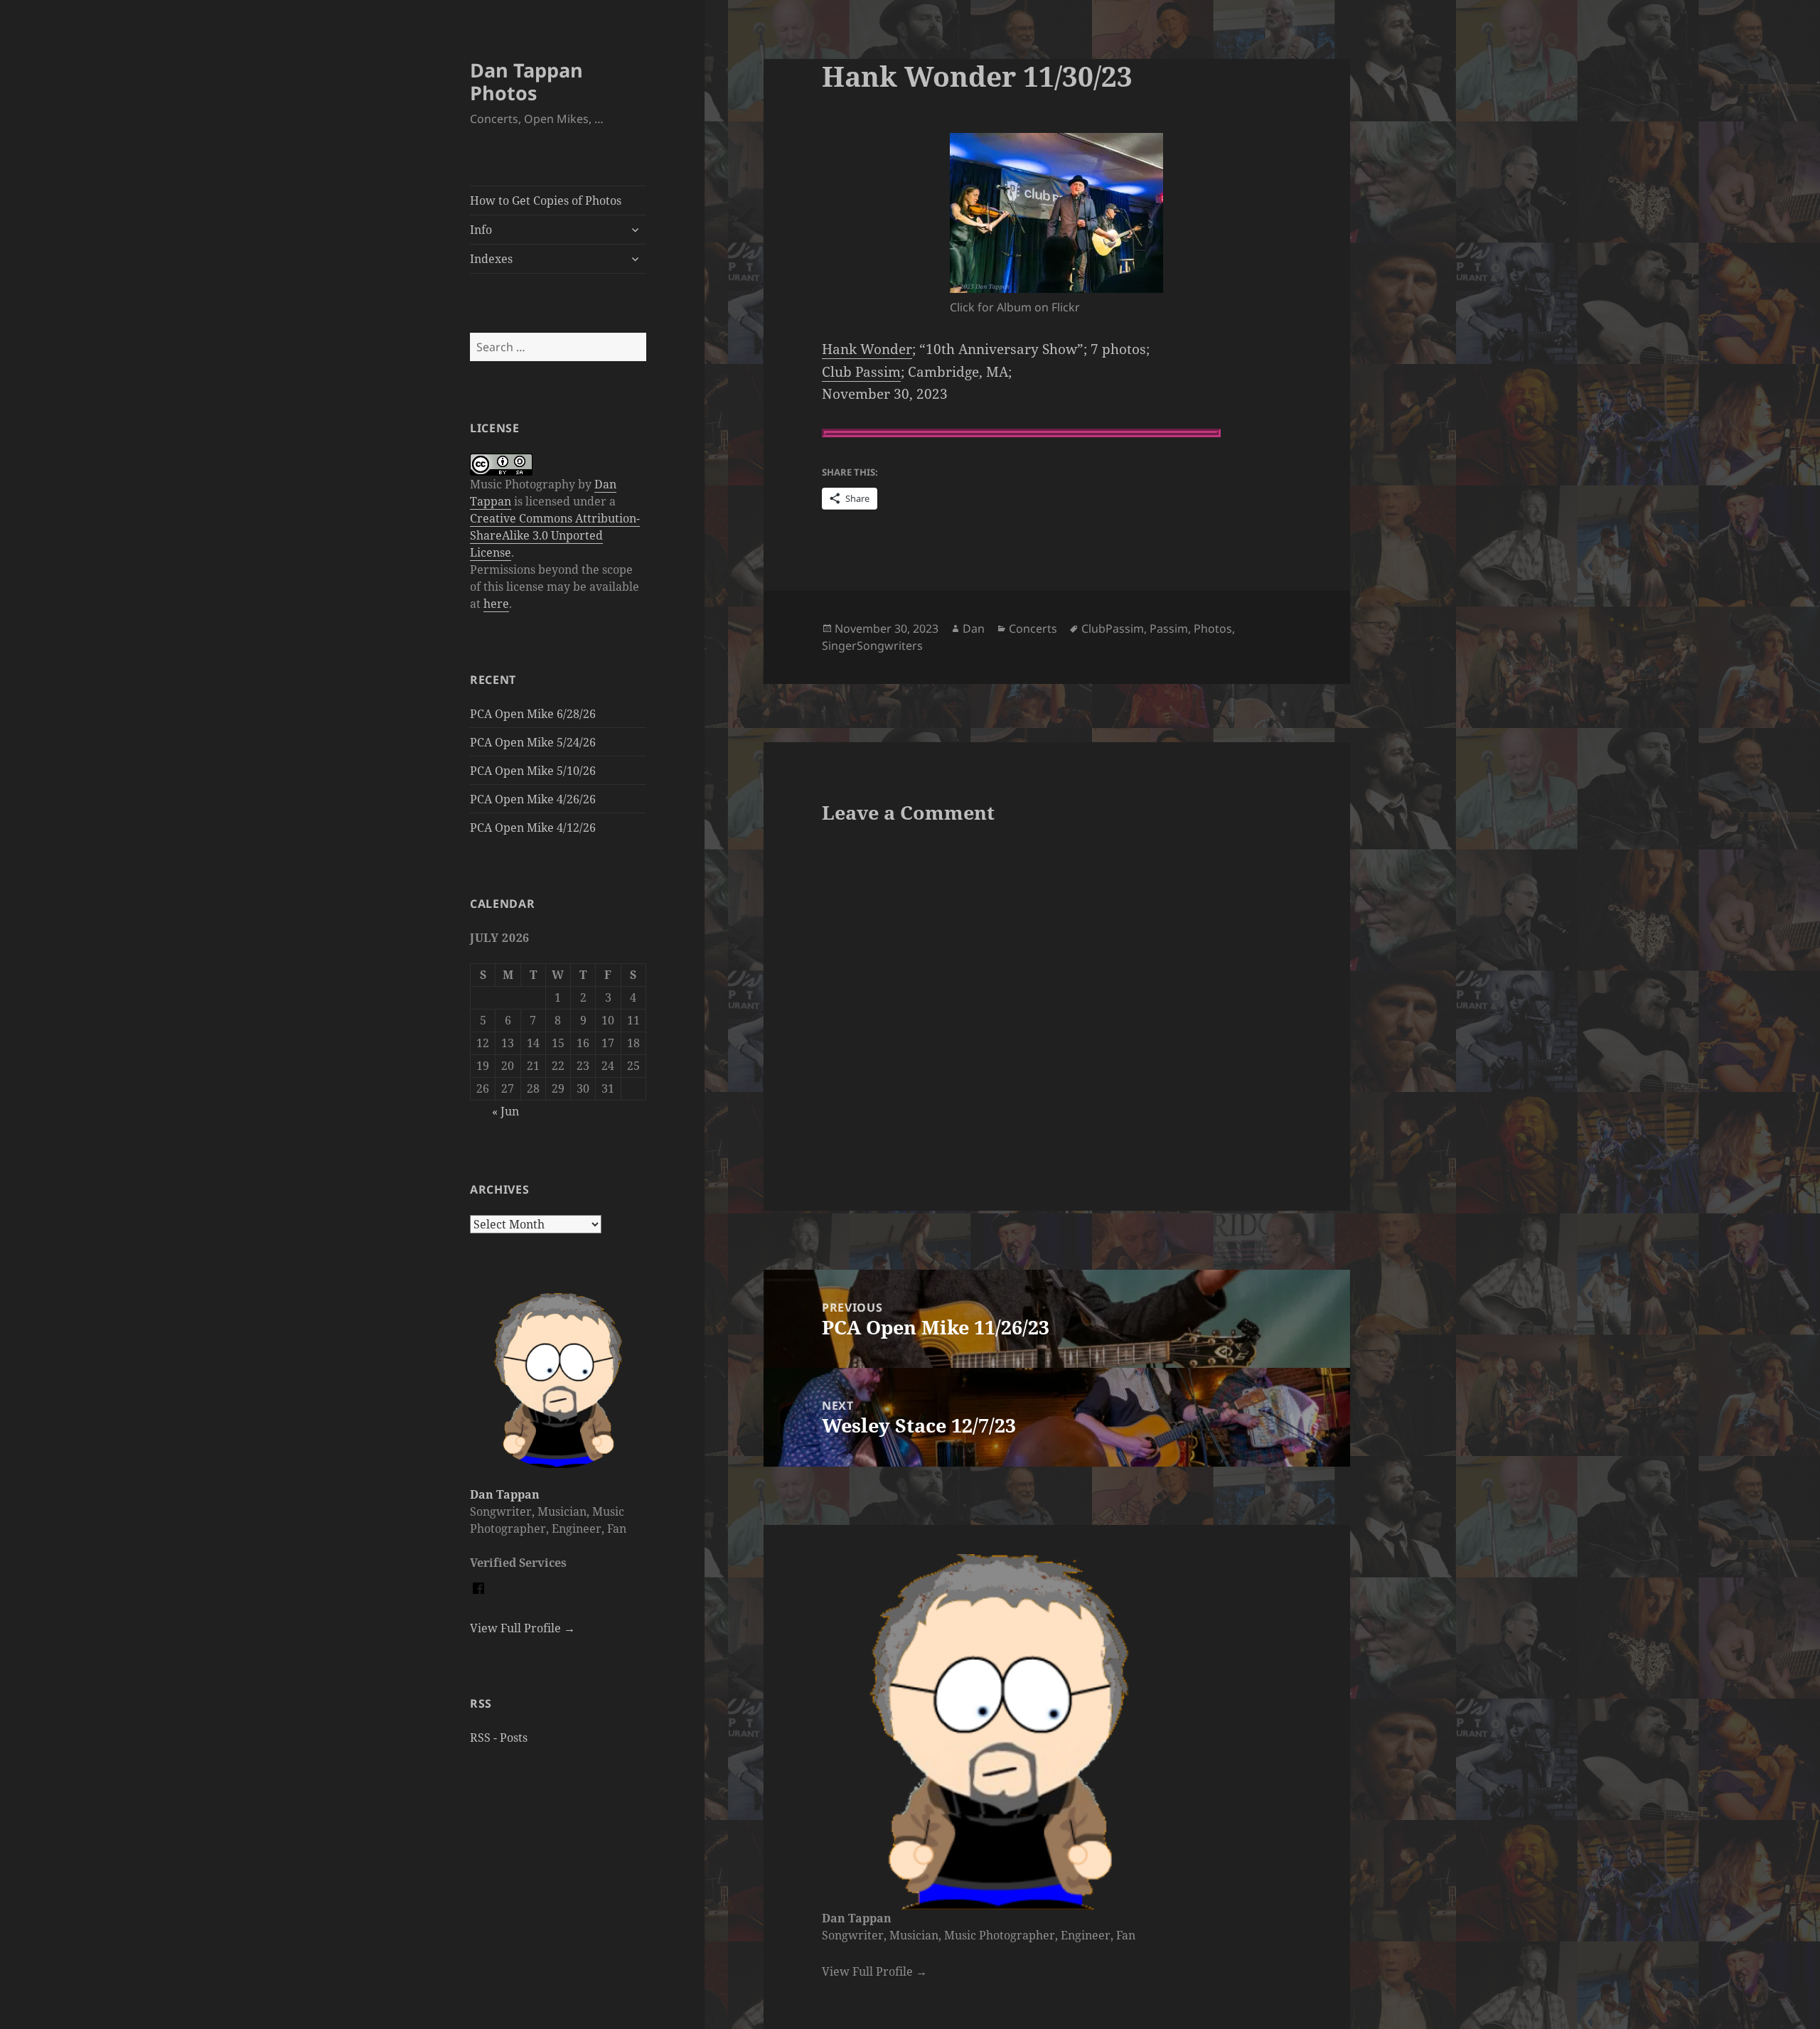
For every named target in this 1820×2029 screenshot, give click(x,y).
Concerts (1033, 628)
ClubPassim (1113, 628)
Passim (1169, 628)
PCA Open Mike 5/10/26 (533, 771)
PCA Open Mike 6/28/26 (533, 714)
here (496, 604)
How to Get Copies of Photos (546, 200)
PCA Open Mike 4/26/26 (533, 799)
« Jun (505, 1111)
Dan (974, 628)
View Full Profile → (523, 1628)
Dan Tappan (505, 1494)
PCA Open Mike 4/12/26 (533, 828)
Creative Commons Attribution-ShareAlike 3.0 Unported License (555, 535)
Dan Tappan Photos (526, 81)
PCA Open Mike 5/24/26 (533, 742)
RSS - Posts (499, 1738)
